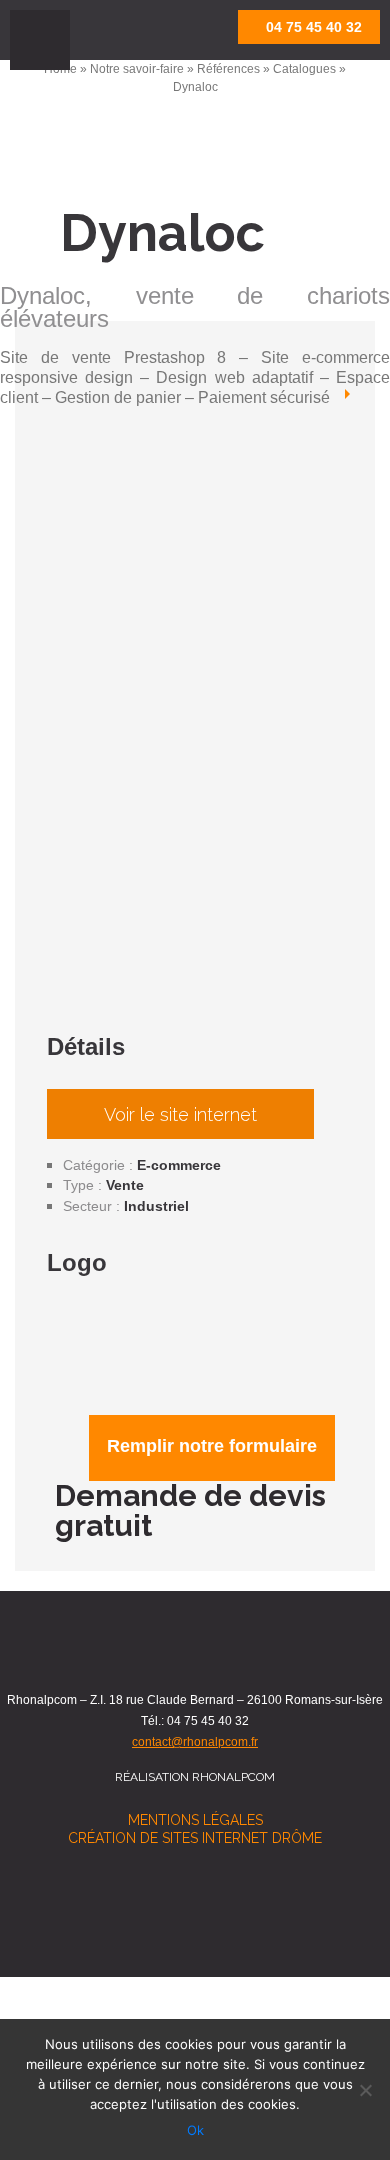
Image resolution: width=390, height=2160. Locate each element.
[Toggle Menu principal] (40, 40)
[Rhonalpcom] (125, 32)
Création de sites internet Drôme (195, 1838)
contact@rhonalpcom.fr (195, 1742)
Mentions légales (195, 1820)
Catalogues (304, 69)
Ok (195, 2130)
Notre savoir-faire (137, 69)
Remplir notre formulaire (212, 1446)
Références (228, 69)
